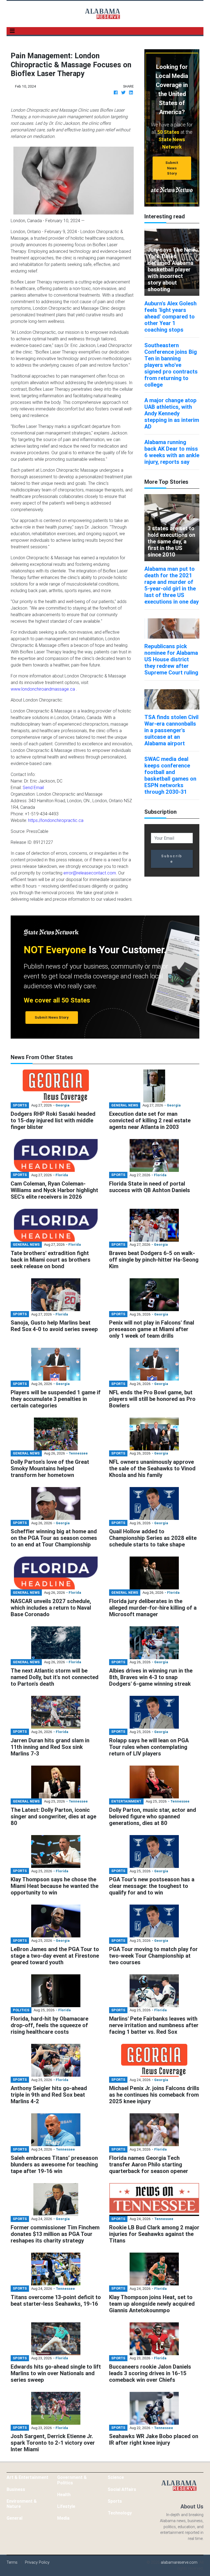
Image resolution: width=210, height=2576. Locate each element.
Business (16, 2489)
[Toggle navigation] (12, 31)
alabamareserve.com (179, 2562)
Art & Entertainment (27, 2477)
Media (63, 2518)
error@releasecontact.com (90, 873)
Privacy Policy (37, 2562)
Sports (115, 2501)
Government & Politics (72, 2480)
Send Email (33, 787)
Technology (120, 2513)
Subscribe (172, 859)
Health (64, 2494)
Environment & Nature (22, 2504)
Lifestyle (66, 2506)
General (14, 2518)
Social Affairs (122, 2489)
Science (116, 2477)
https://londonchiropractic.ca (56, 820)
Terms (12, 2562)
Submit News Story (172, 168)
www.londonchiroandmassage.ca (43, 689)
